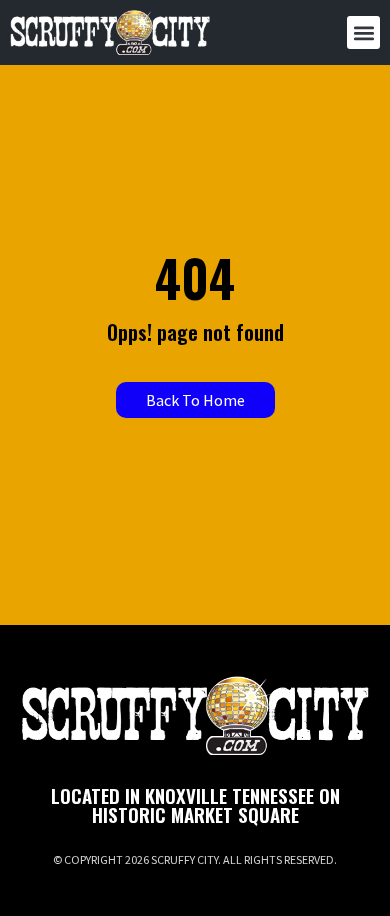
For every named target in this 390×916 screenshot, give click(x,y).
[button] (363, 32)
